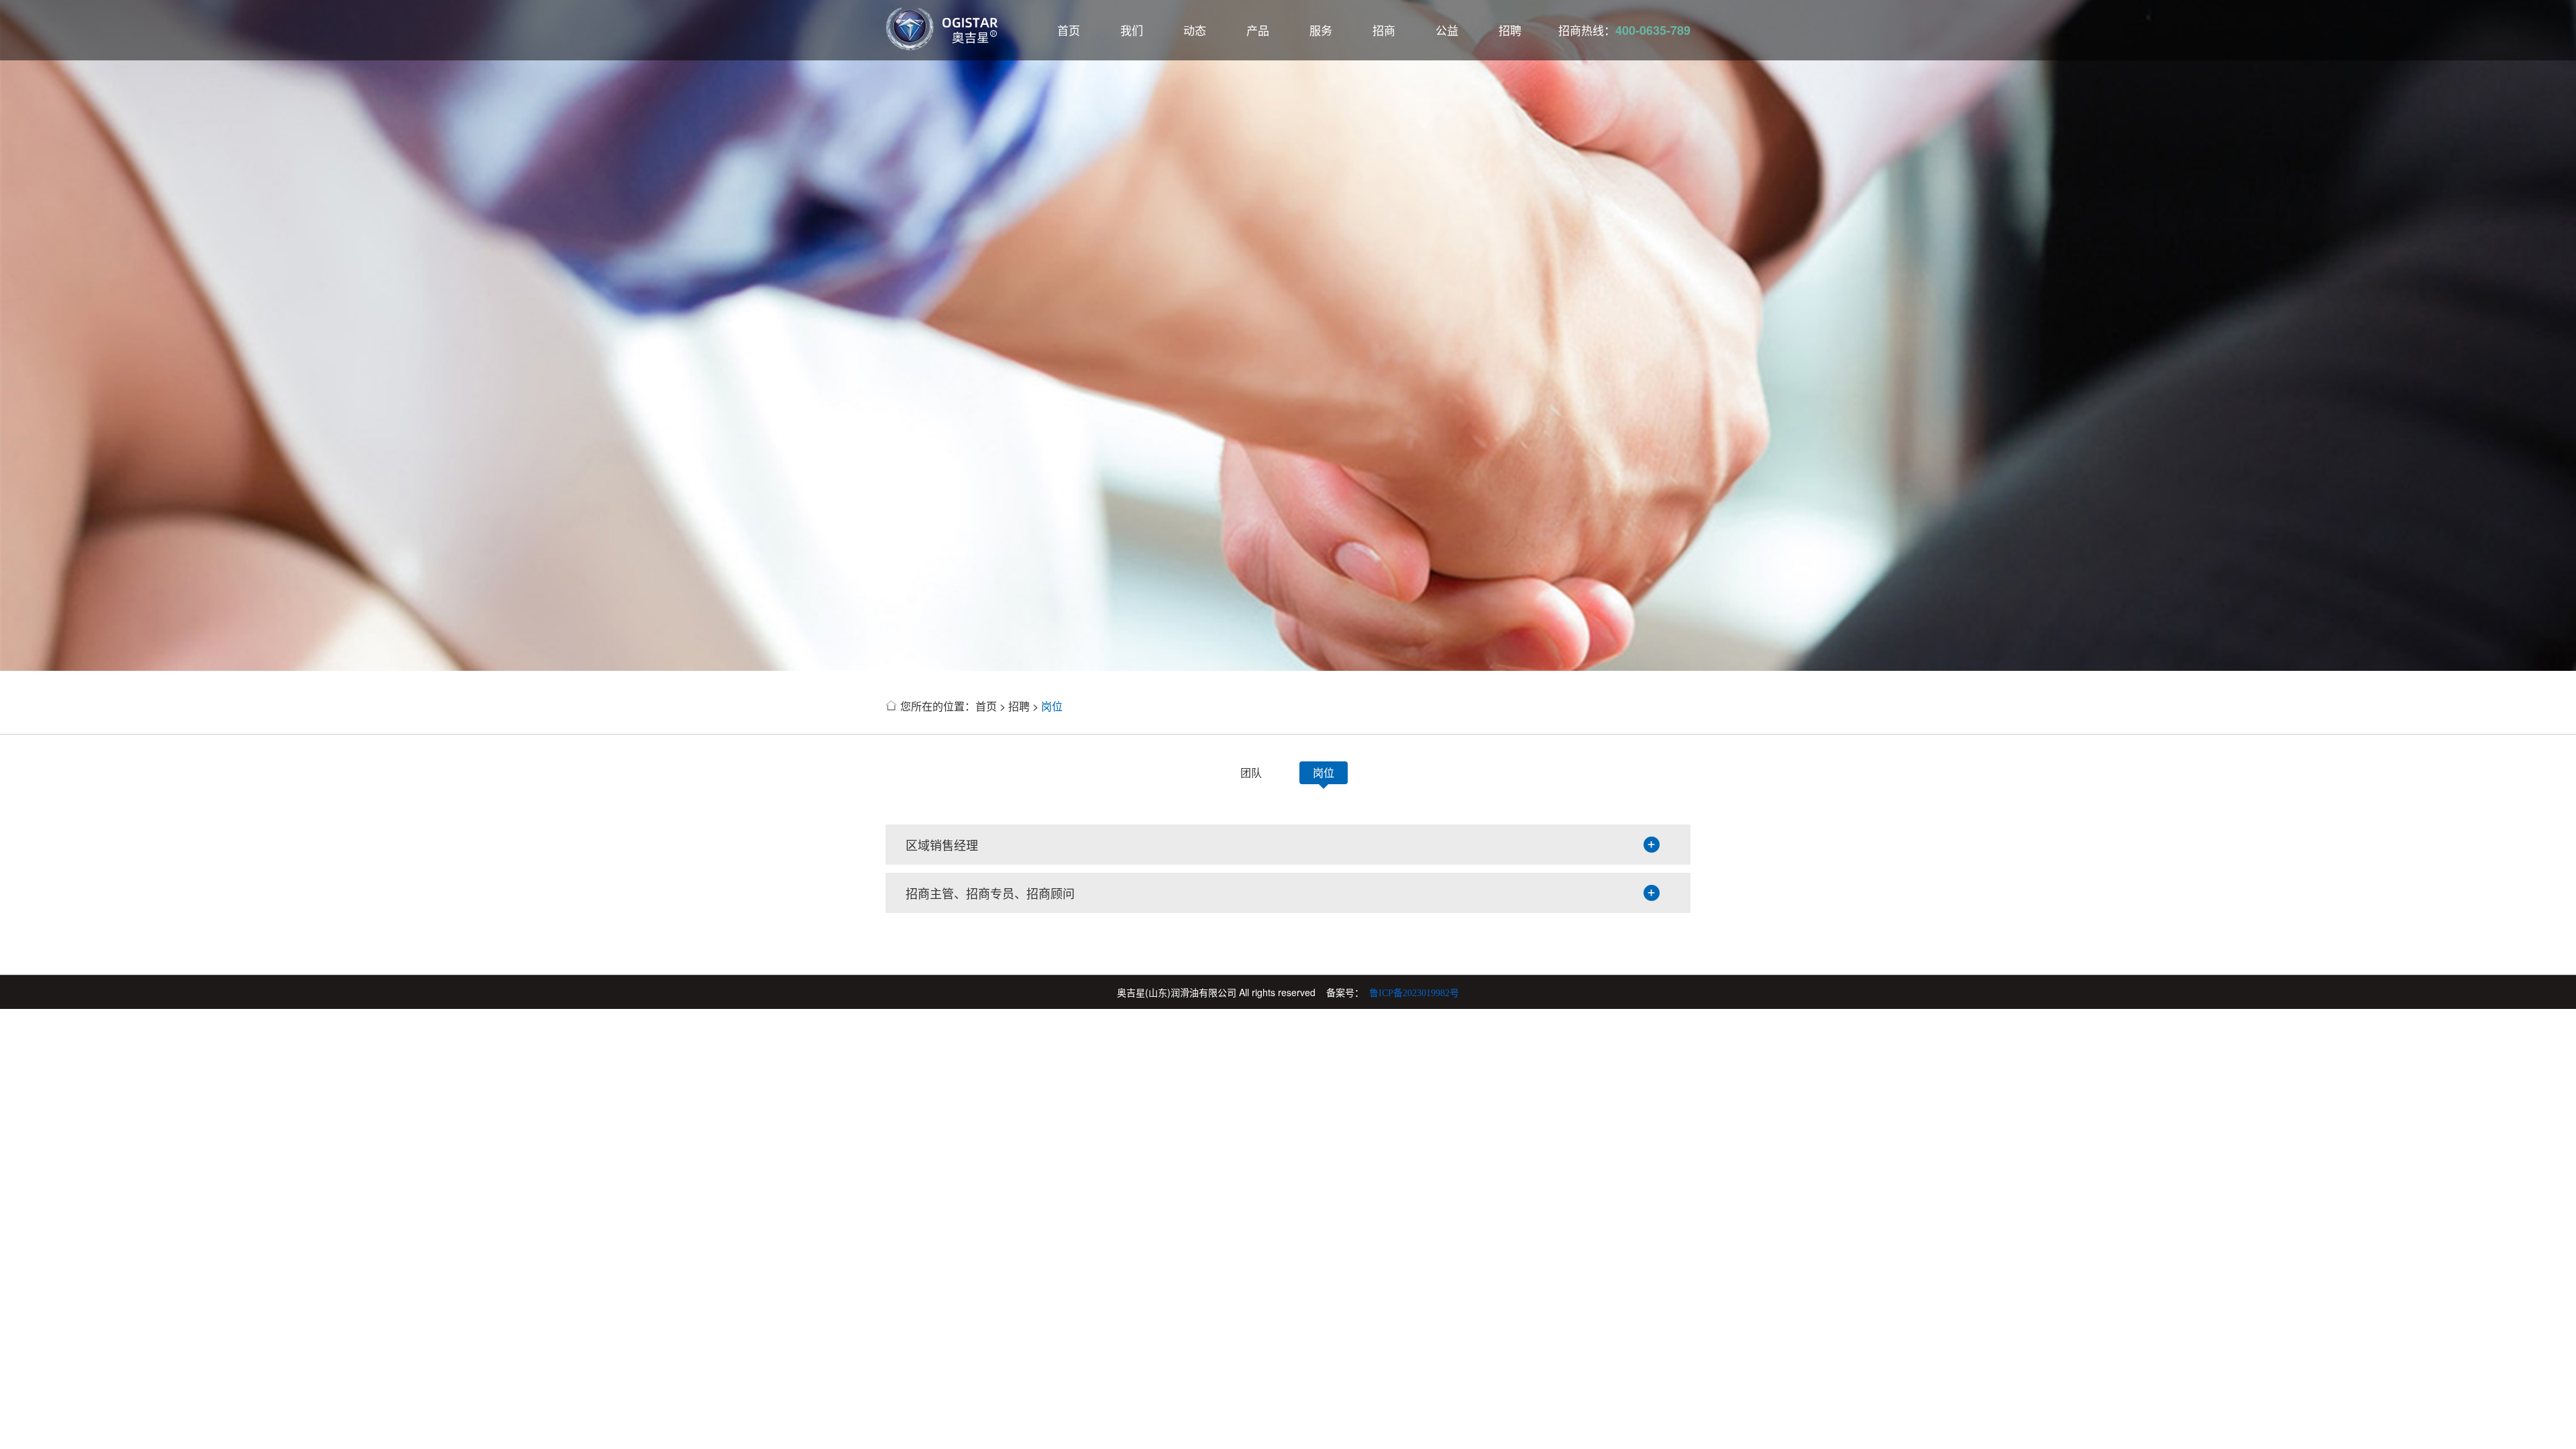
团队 (1251, 772)
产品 (1258, 30)
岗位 (1052, 706)
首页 (1069, 30)
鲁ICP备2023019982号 (1414, 993)
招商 (1384, 30)
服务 (1321, 30)
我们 (1132, 30)
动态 (1195, 30)
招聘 (1510, 30)
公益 (1447, 30)
